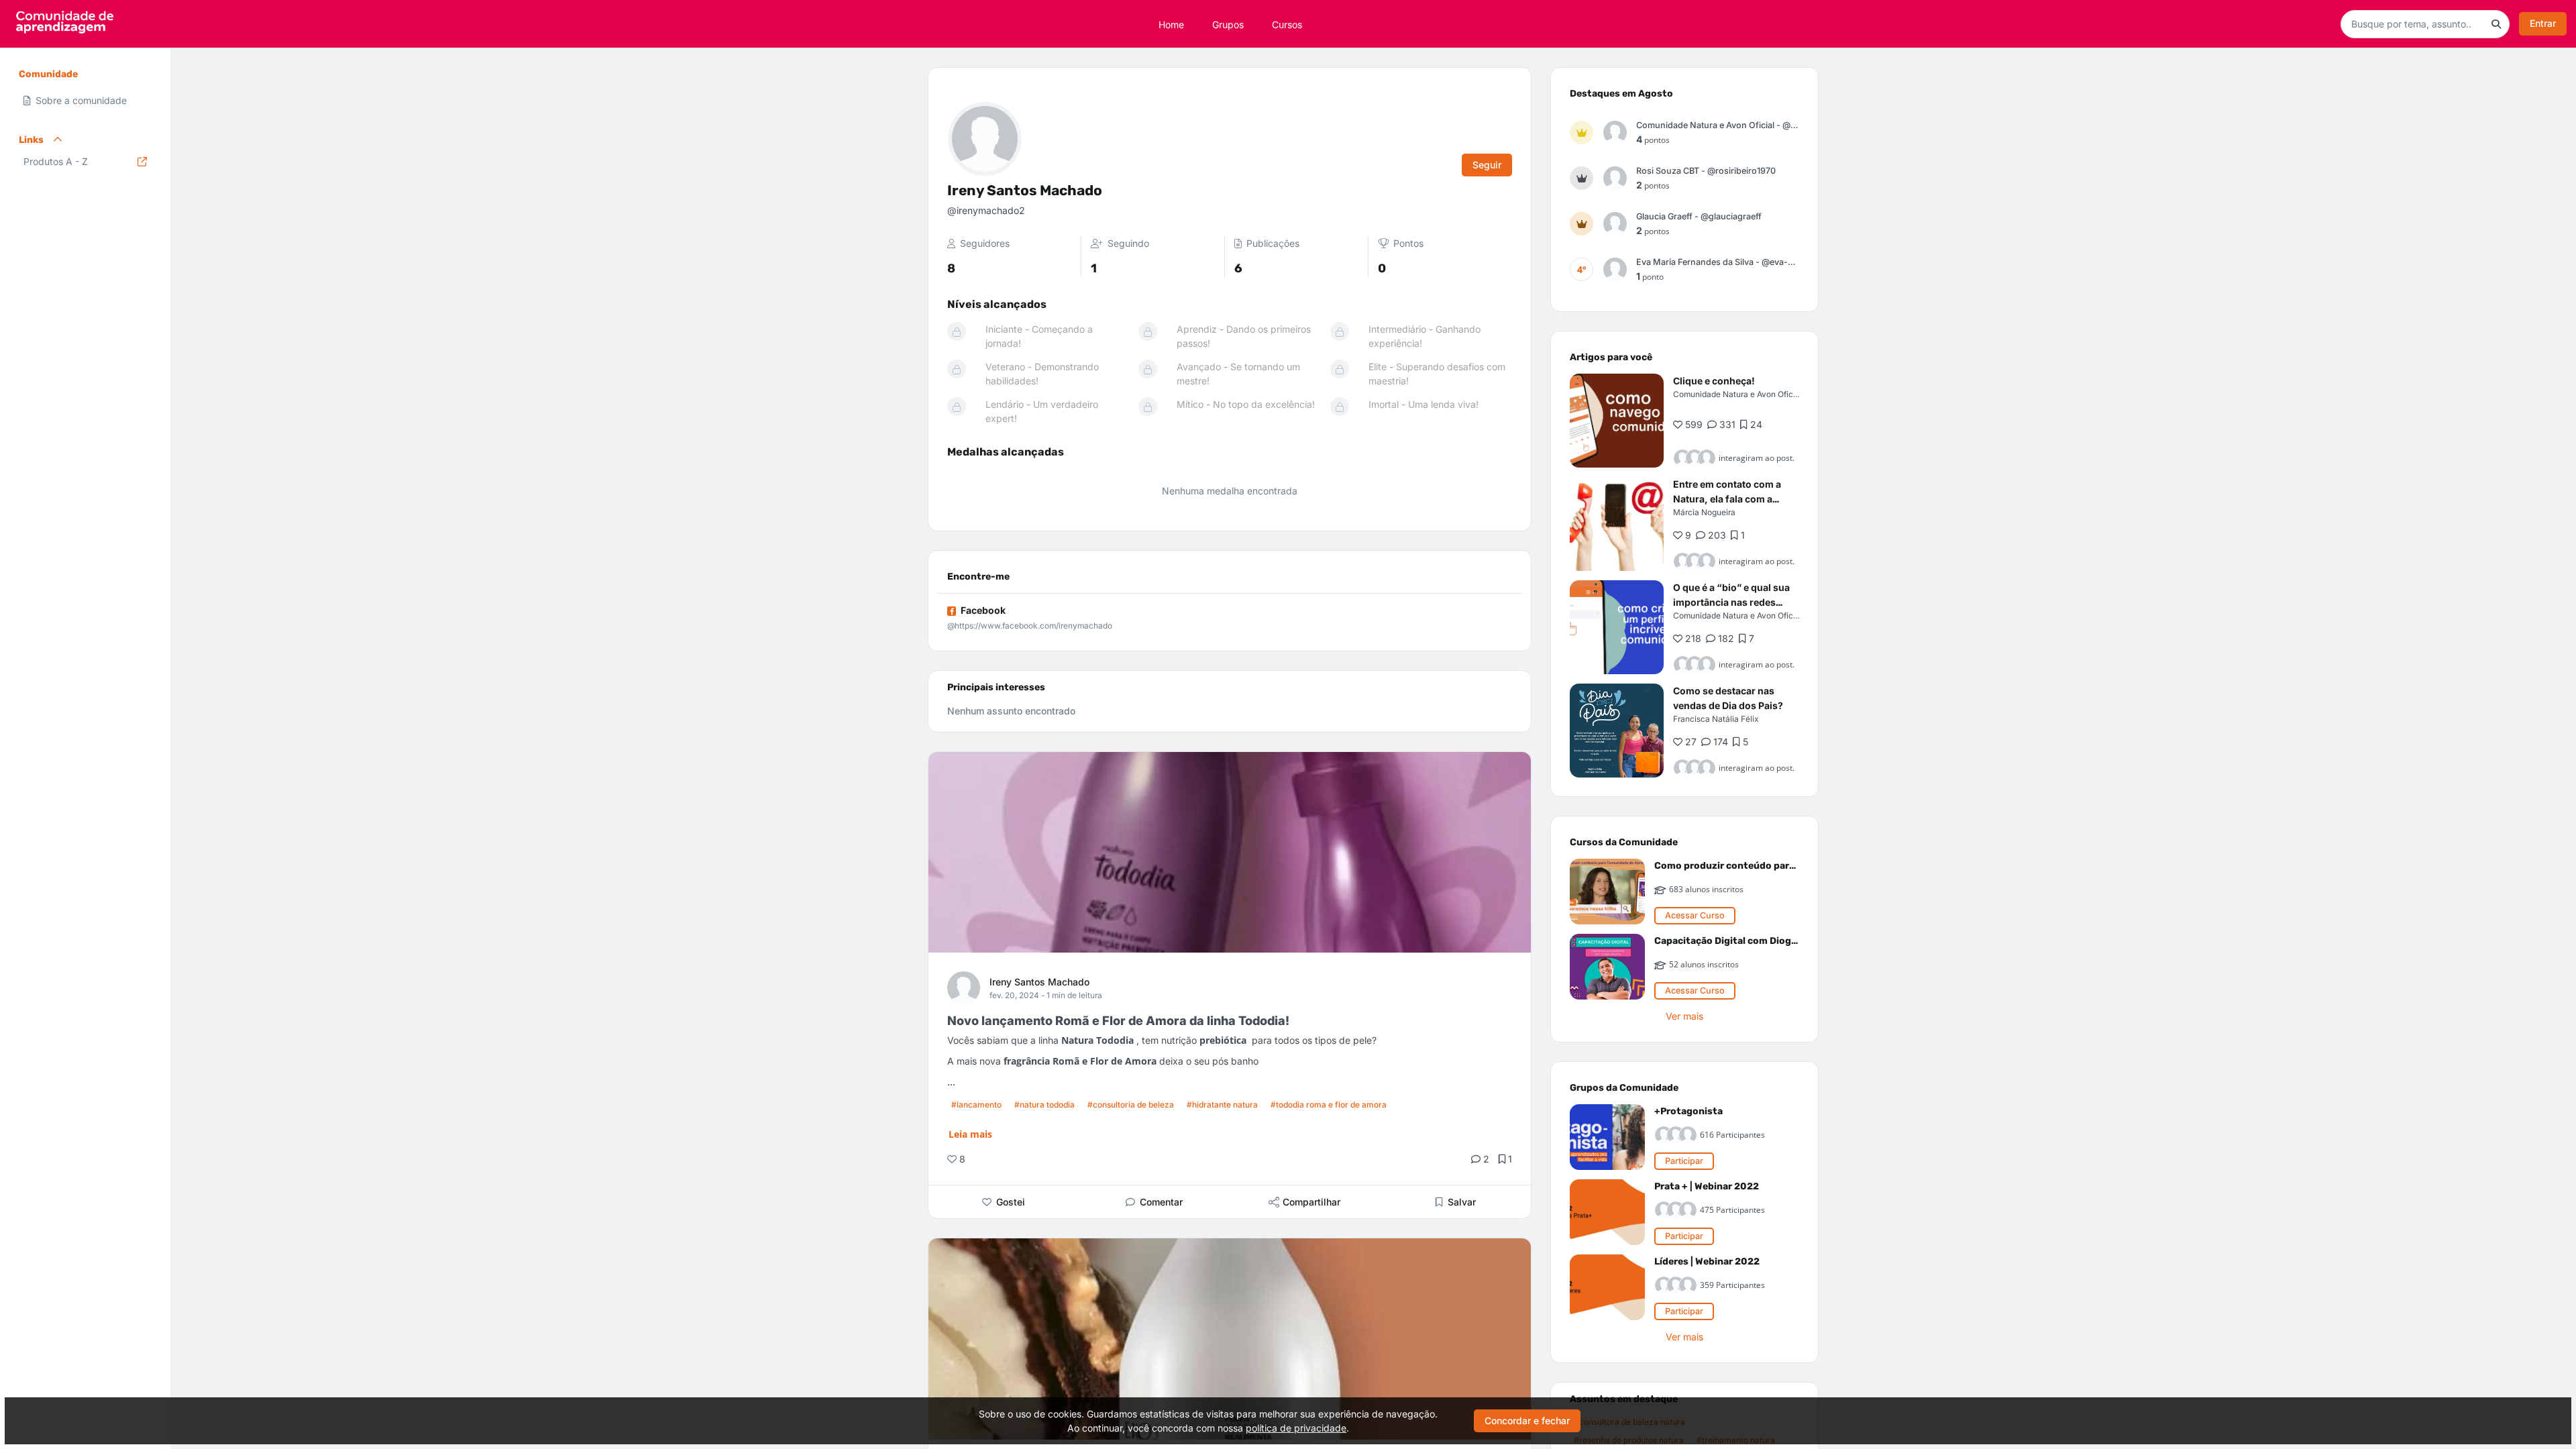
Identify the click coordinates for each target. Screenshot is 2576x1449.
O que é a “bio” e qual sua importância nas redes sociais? (1731, 602)
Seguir (1487, 165)
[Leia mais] (1617, 421)
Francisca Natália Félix (1716, 719)
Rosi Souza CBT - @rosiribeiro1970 (1706, 171)
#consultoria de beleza (1131, 1105)
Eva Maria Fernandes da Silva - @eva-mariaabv (1718, 262)
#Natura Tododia (1044, 1105)
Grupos (1228, 24)
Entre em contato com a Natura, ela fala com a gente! (1727, 499)
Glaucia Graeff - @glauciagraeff (1699, 216)
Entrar (2543, 23)
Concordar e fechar (1527, 1420)
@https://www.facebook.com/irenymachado (1030, 626)
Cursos (1287, 24)
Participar (1684, 1161)
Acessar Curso (1695, 915)
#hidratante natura (1222, 1105)
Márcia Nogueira (1704, 512)
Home (1171, 24)
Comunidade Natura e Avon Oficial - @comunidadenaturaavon (1718, 125)
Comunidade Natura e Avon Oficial (1737, 394)
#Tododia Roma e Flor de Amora (1329, 1105)
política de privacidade (1296, 1428)
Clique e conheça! (1714, 381)
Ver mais (1684, 1016)
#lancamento (976, 1105)
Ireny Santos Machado (1039, 982)
